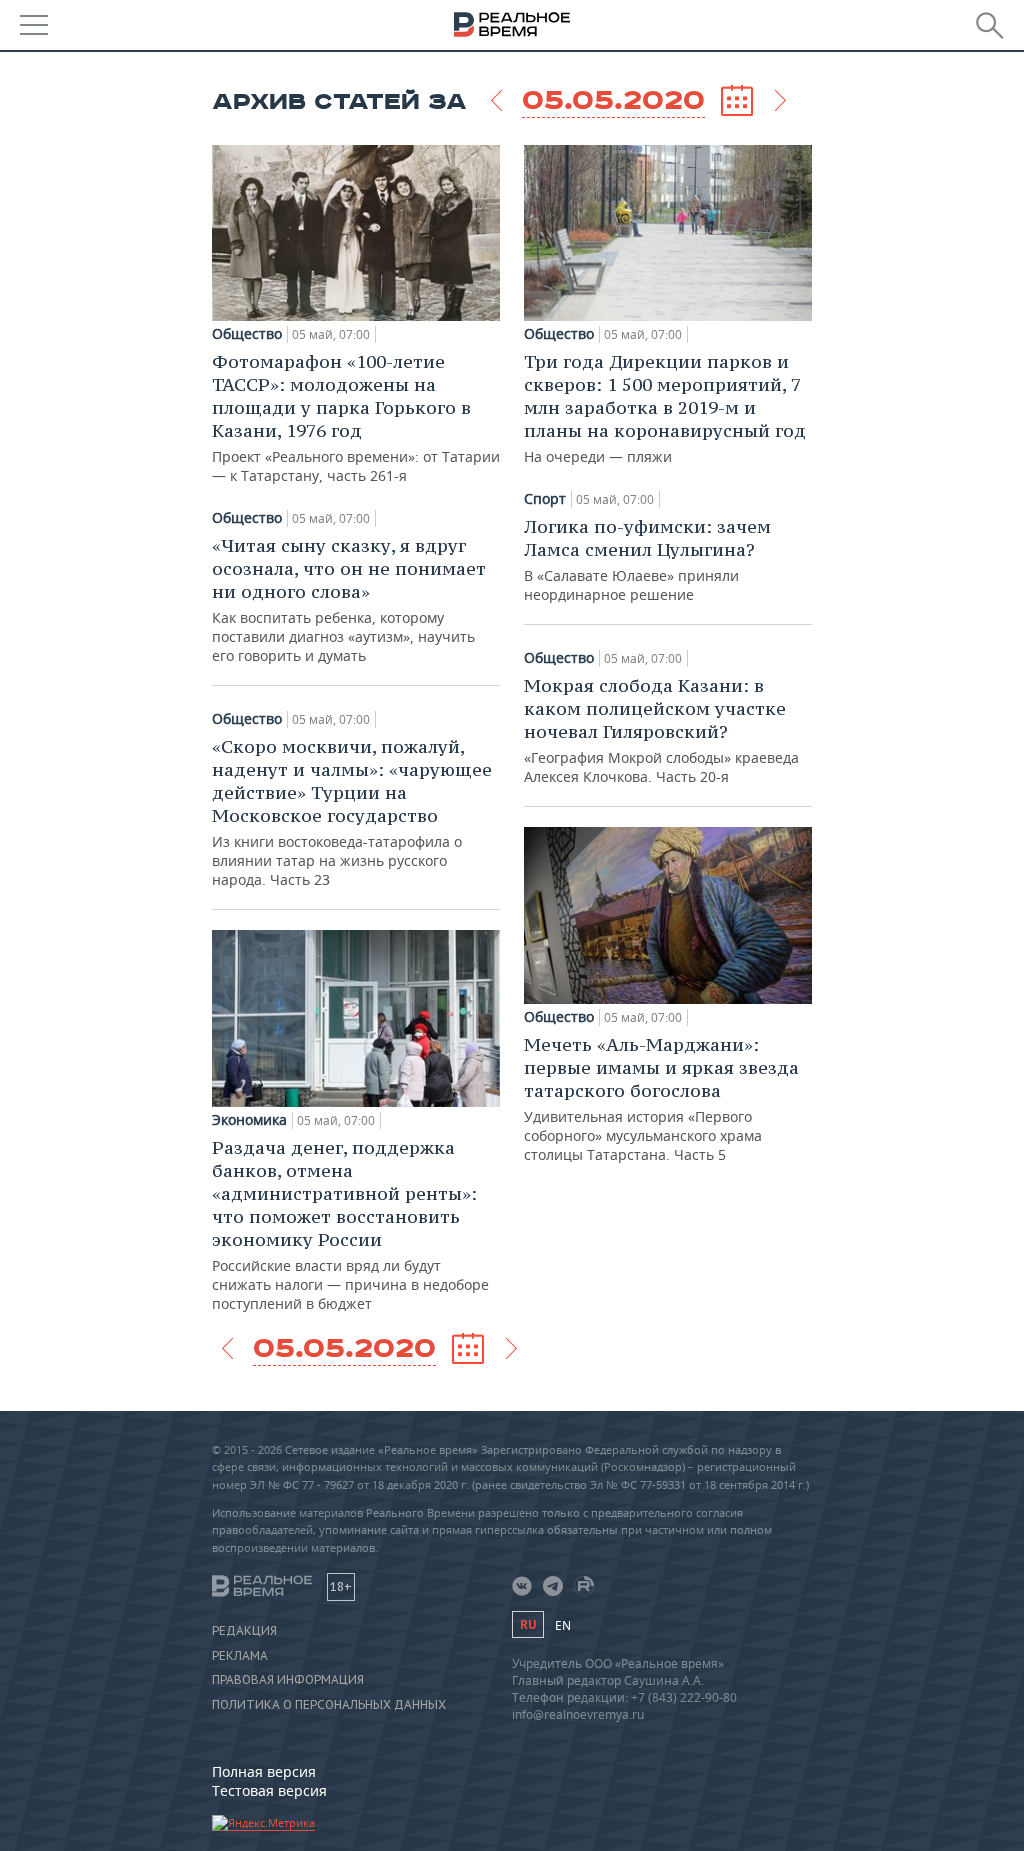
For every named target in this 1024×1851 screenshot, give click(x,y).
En (563, 1625)
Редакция (244, 1631)
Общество (247, 334)
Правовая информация (288, 1680)
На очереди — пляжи (665, 408)
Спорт (545, 499)
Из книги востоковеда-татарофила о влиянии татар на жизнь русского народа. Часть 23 (352, 812)
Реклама (240, 1656)
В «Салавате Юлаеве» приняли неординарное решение (647, 559)
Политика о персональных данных (329, 1705)
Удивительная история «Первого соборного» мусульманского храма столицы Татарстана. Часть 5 (661, 1098)
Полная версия (264, 1771)
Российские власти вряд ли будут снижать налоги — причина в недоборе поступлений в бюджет (350, 1224)
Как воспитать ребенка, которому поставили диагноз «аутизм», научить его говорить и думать (349, 599)
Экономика (249, 1120)
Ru (528, 1624)
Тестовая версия (269, 1790)
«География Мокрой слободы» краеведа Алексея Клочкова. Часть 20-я (661, 730)
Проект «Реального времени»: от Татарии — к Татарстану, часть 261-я (356, 417)
